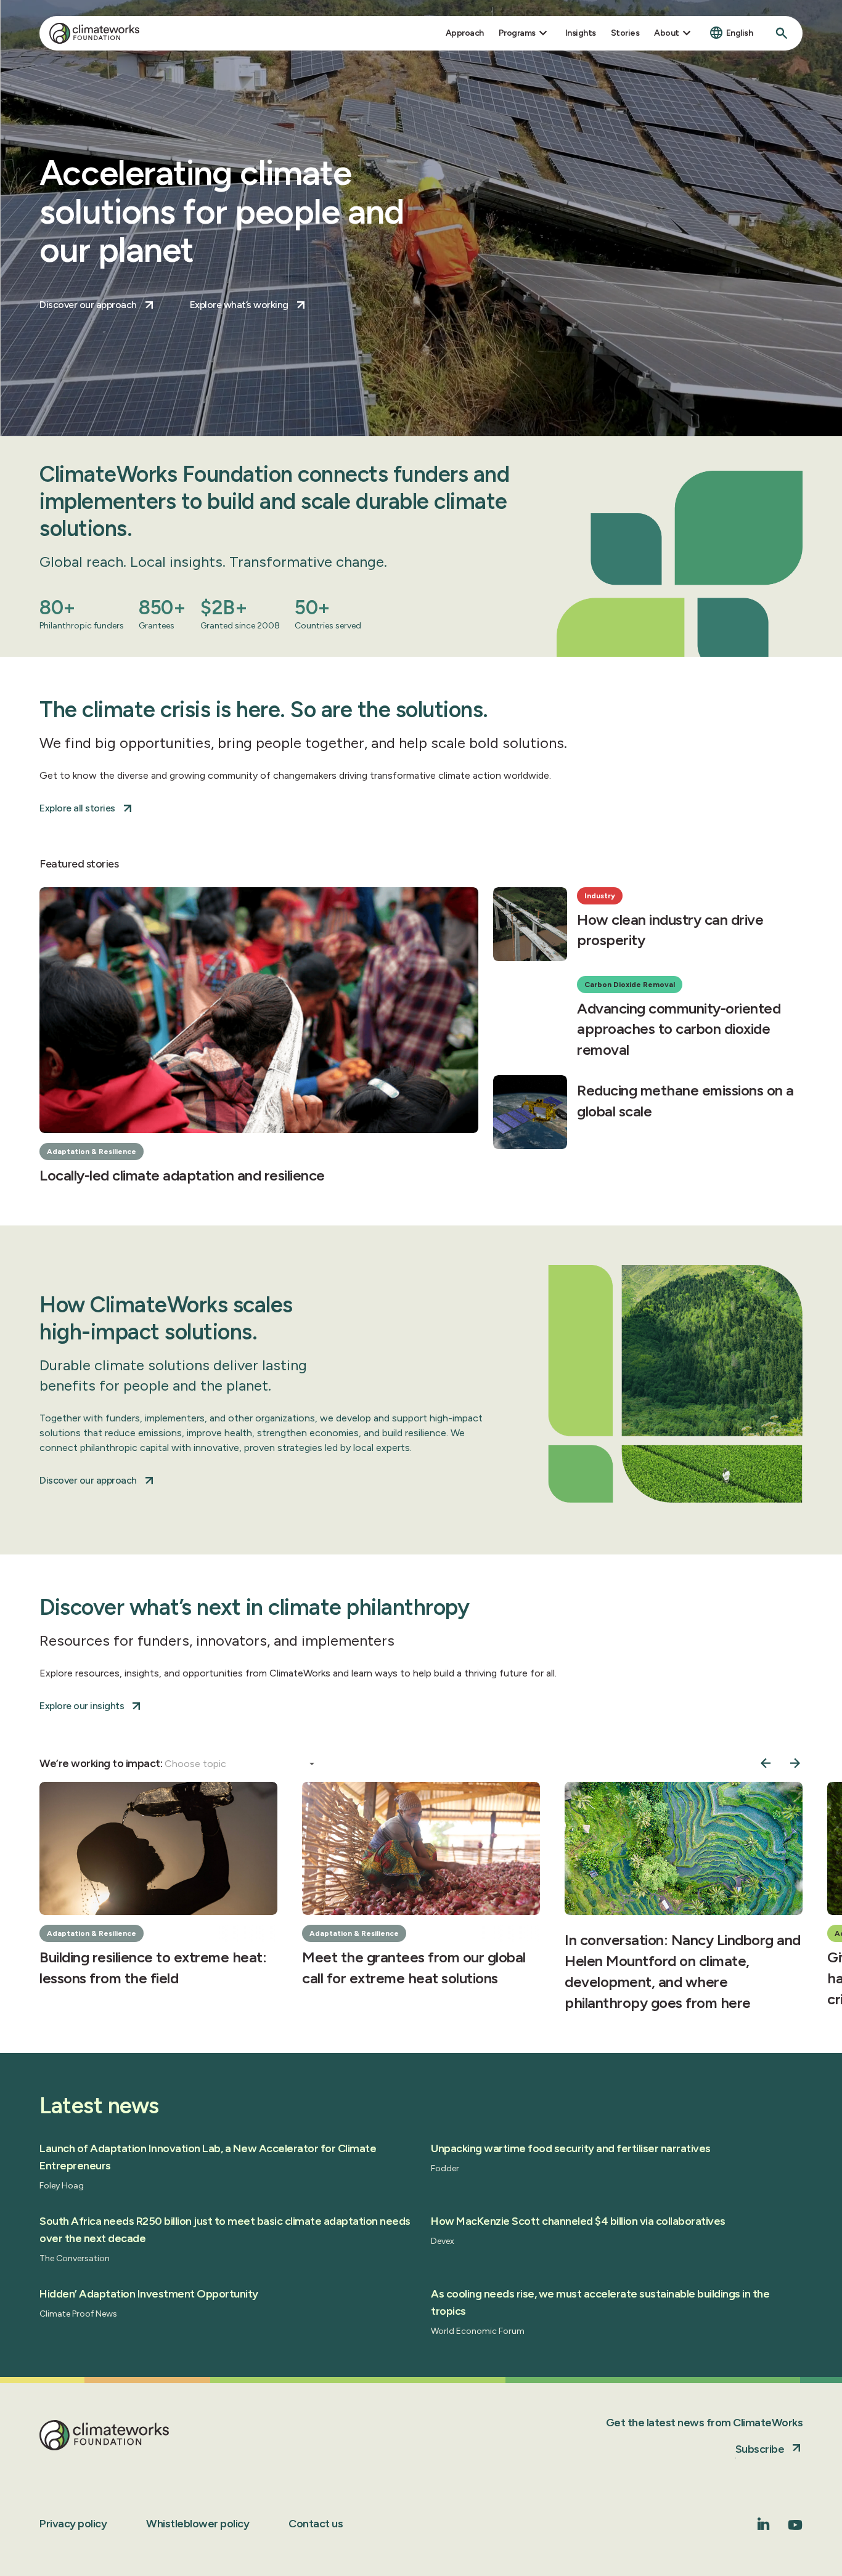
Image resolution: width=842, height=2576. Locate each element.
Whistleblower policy (198, 2524)
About (667, 33)
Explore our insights (82, 1706)
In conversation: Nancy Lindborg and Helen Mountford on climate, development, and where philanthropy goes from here (683, 1971)
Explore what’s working (239, 305)
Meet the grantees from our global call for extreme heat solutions (414, 1968)
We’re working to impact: (102, 1763)
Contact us (316, 2524)
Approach (465, 33)
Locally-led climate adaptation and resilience (182, 1175)
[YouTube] (795, 2529)
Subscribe (760, 2449)
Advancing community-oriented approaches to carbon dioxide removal (679, 1029)
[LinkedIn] (764, 2526)
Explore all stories (77, 808)
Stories (625, 33)
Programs (517, 33)
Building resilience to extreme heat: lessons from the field (153, 1968)
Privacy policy (73, 2524)
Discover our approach (88, 305)
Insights (581, 33)
